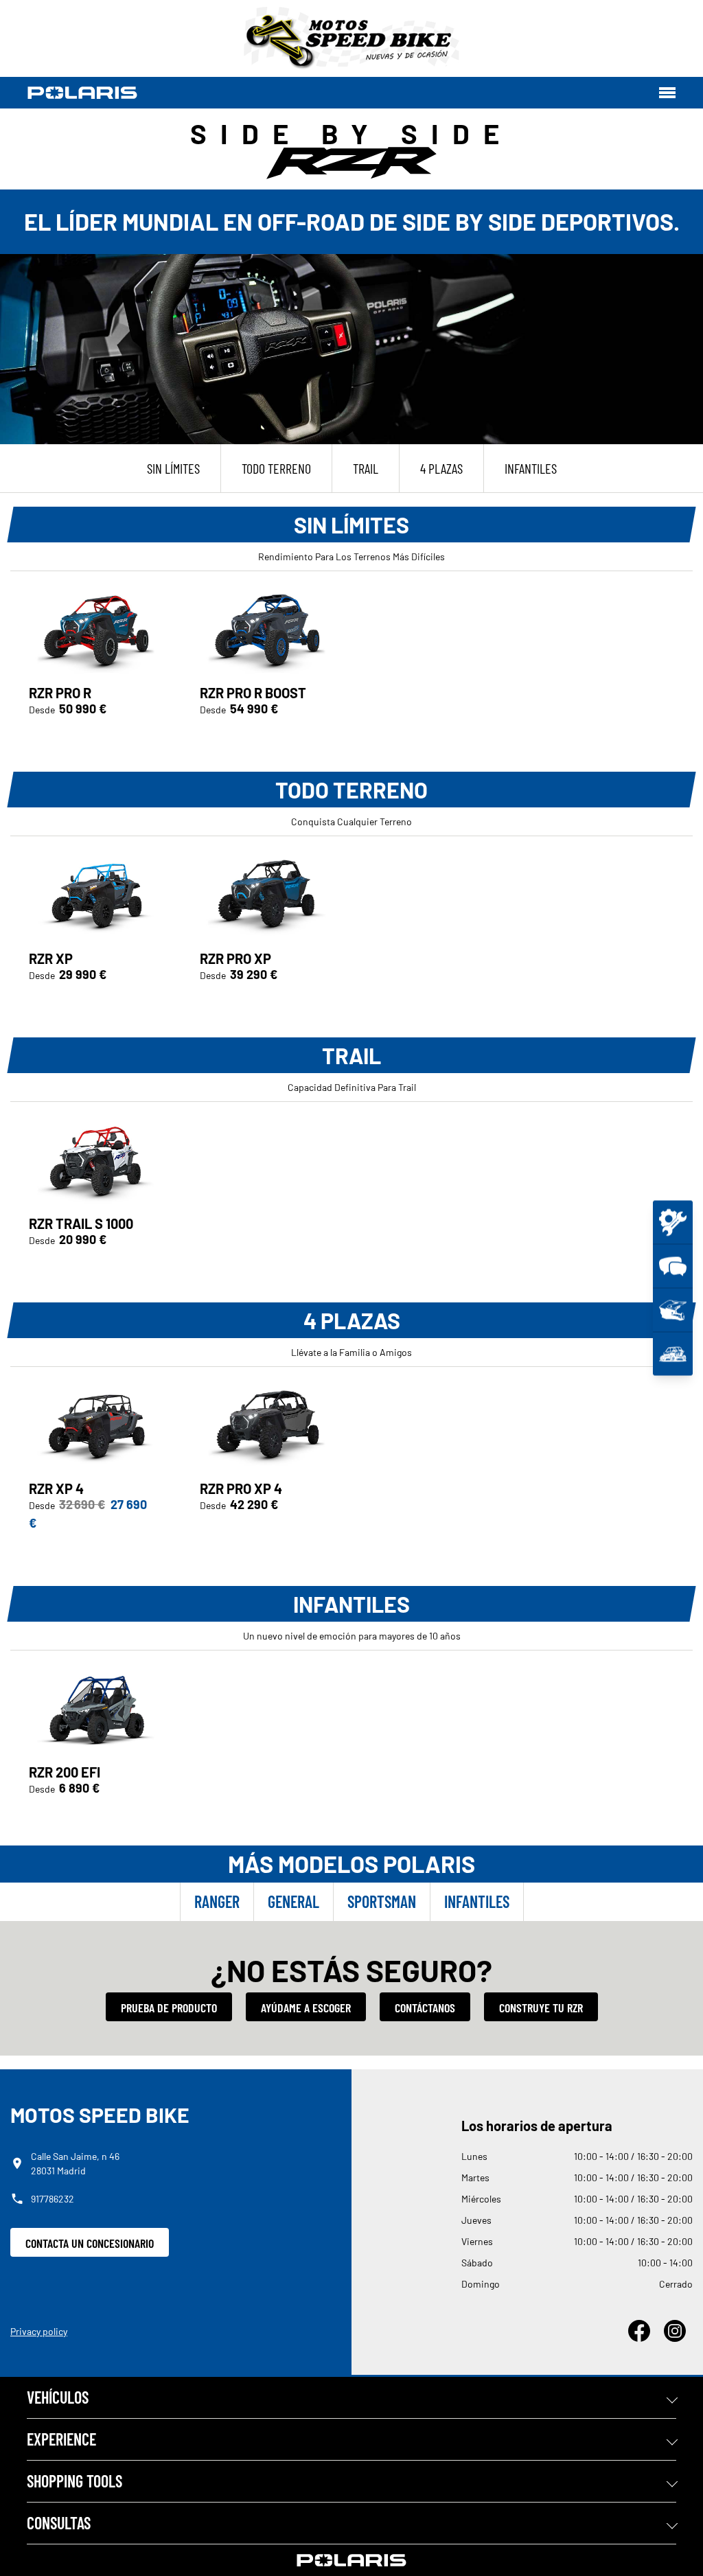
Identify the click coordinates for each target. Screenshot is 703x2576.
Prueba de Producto (169, 2008)
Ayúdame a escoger (306, 2008)
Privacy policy (39, 2331)
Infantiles (477, 1901)
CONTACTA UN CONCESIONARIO (90, 2243)
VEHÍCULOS (58, 2397)
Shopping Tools (74, 2481)
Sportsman (382, 1901)
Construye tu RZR (541, 2008)
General (293, 1901)
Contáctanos (425, 2008)
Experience (61, 2439)
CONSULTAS (59, 2523)
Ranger (217, 1901)
